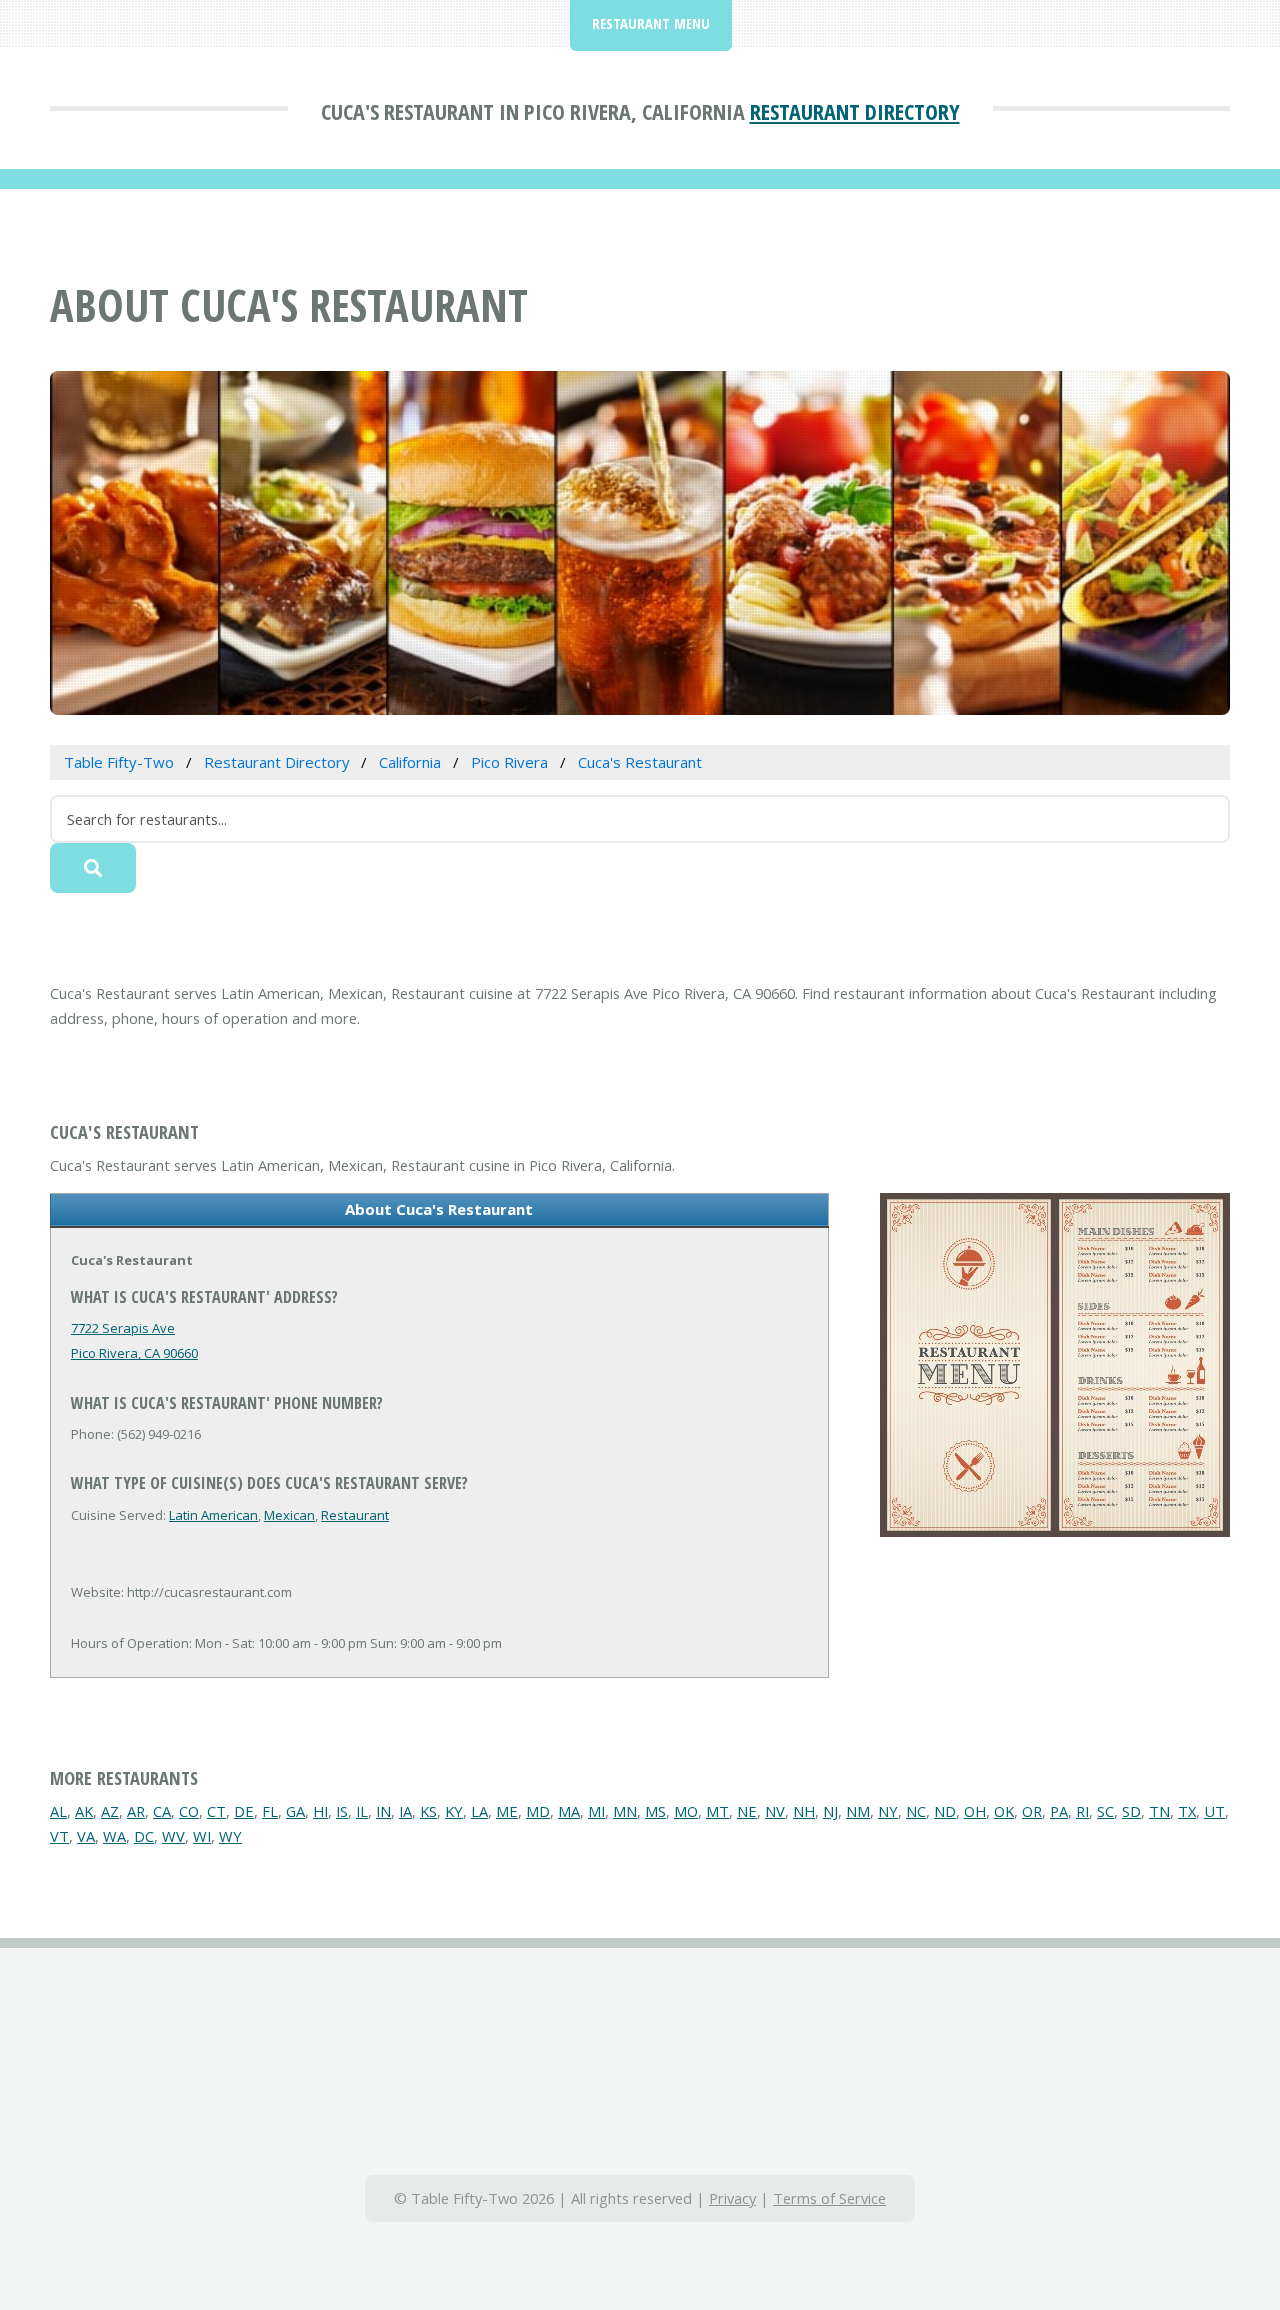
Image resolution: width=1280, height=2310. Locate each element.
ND (945, 1811)
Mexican (289, 1515)
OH (975, 1811)
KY (454, 1811)
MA (569, 1811)
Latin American (213, 1515)
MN (625, 1811)
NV (775, 1811)
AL (58, 1811)
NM (858, 1811)
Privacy (732, 2198)
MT (717, 1811)
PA (1059, 1811)
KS (428, 1811)
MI (596, 1811)
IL (362, 1811)
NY (888, 1811)
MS (655, 1811)
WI (202, 1836)
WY (230, 1836)
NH (804, 1811)
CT (216, 1811)
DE (244, 1811)
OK (1004, 1811)
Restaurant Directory (855, 111)
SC (1105, 1811)
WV (173, 1836)
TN (1159, 1811)
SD (1131, 1811)
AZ (110, 1811)
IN (383, 1811)
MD (538, 1811)
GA (295, 1811)
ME (507, 1811)
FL (270, 1811)
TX (1187, 1811)
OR (1032, 1811)
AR (136, 1811)
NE (747, 1811)
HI (320, 1811)
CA (162, 1811)
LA (479, 1811)
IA (405, 1811)
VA (86, 1836)
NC (916, 1811)
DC (144, 1836)
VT (59, 1836)
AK (84, 1811)
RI (1082, 1811)
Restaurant (355, 1515)
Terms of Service (829, 2198)
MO (686, 1811)
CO (189, 1811)
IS (342, 1811)
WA (114, 1836)
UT (1214, 1811)
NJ (830, 1811)
